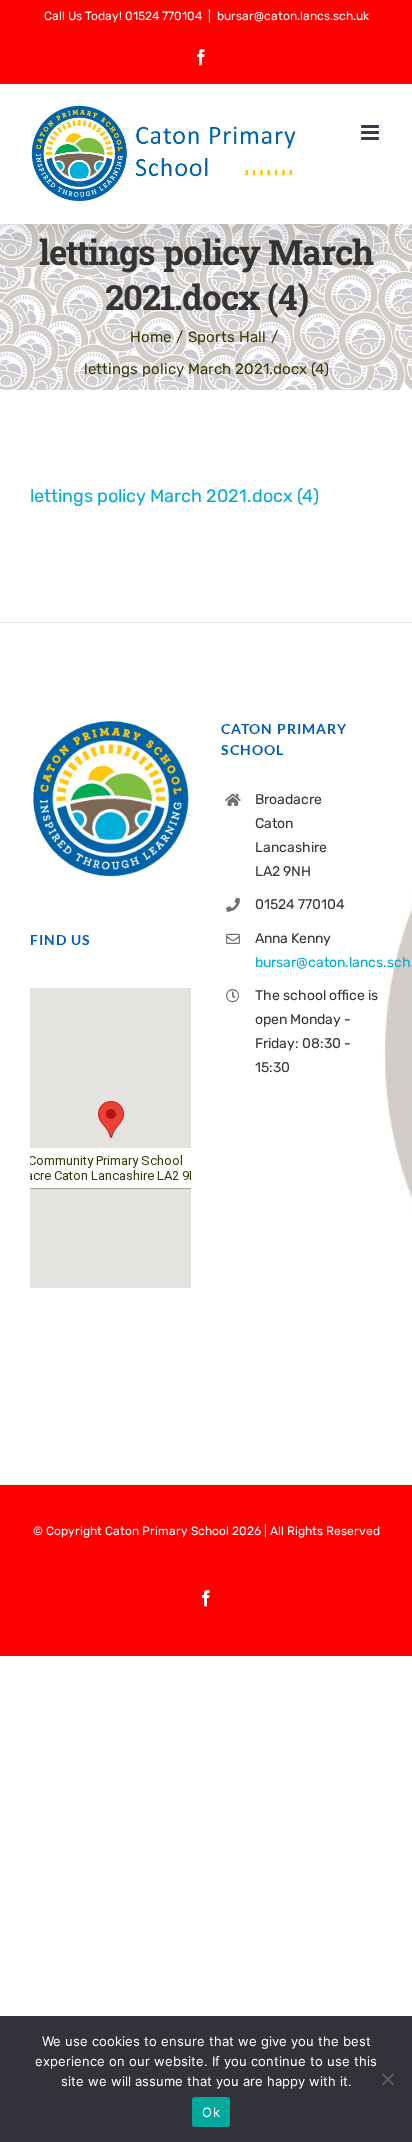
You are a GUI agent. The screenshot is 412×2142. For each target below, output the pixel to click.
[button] (111, 1119)
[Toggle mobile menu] (371, 132)
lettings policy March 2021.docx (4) (174, 496)
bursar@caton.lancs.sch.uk (293, 16)
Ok (211, 2112)
